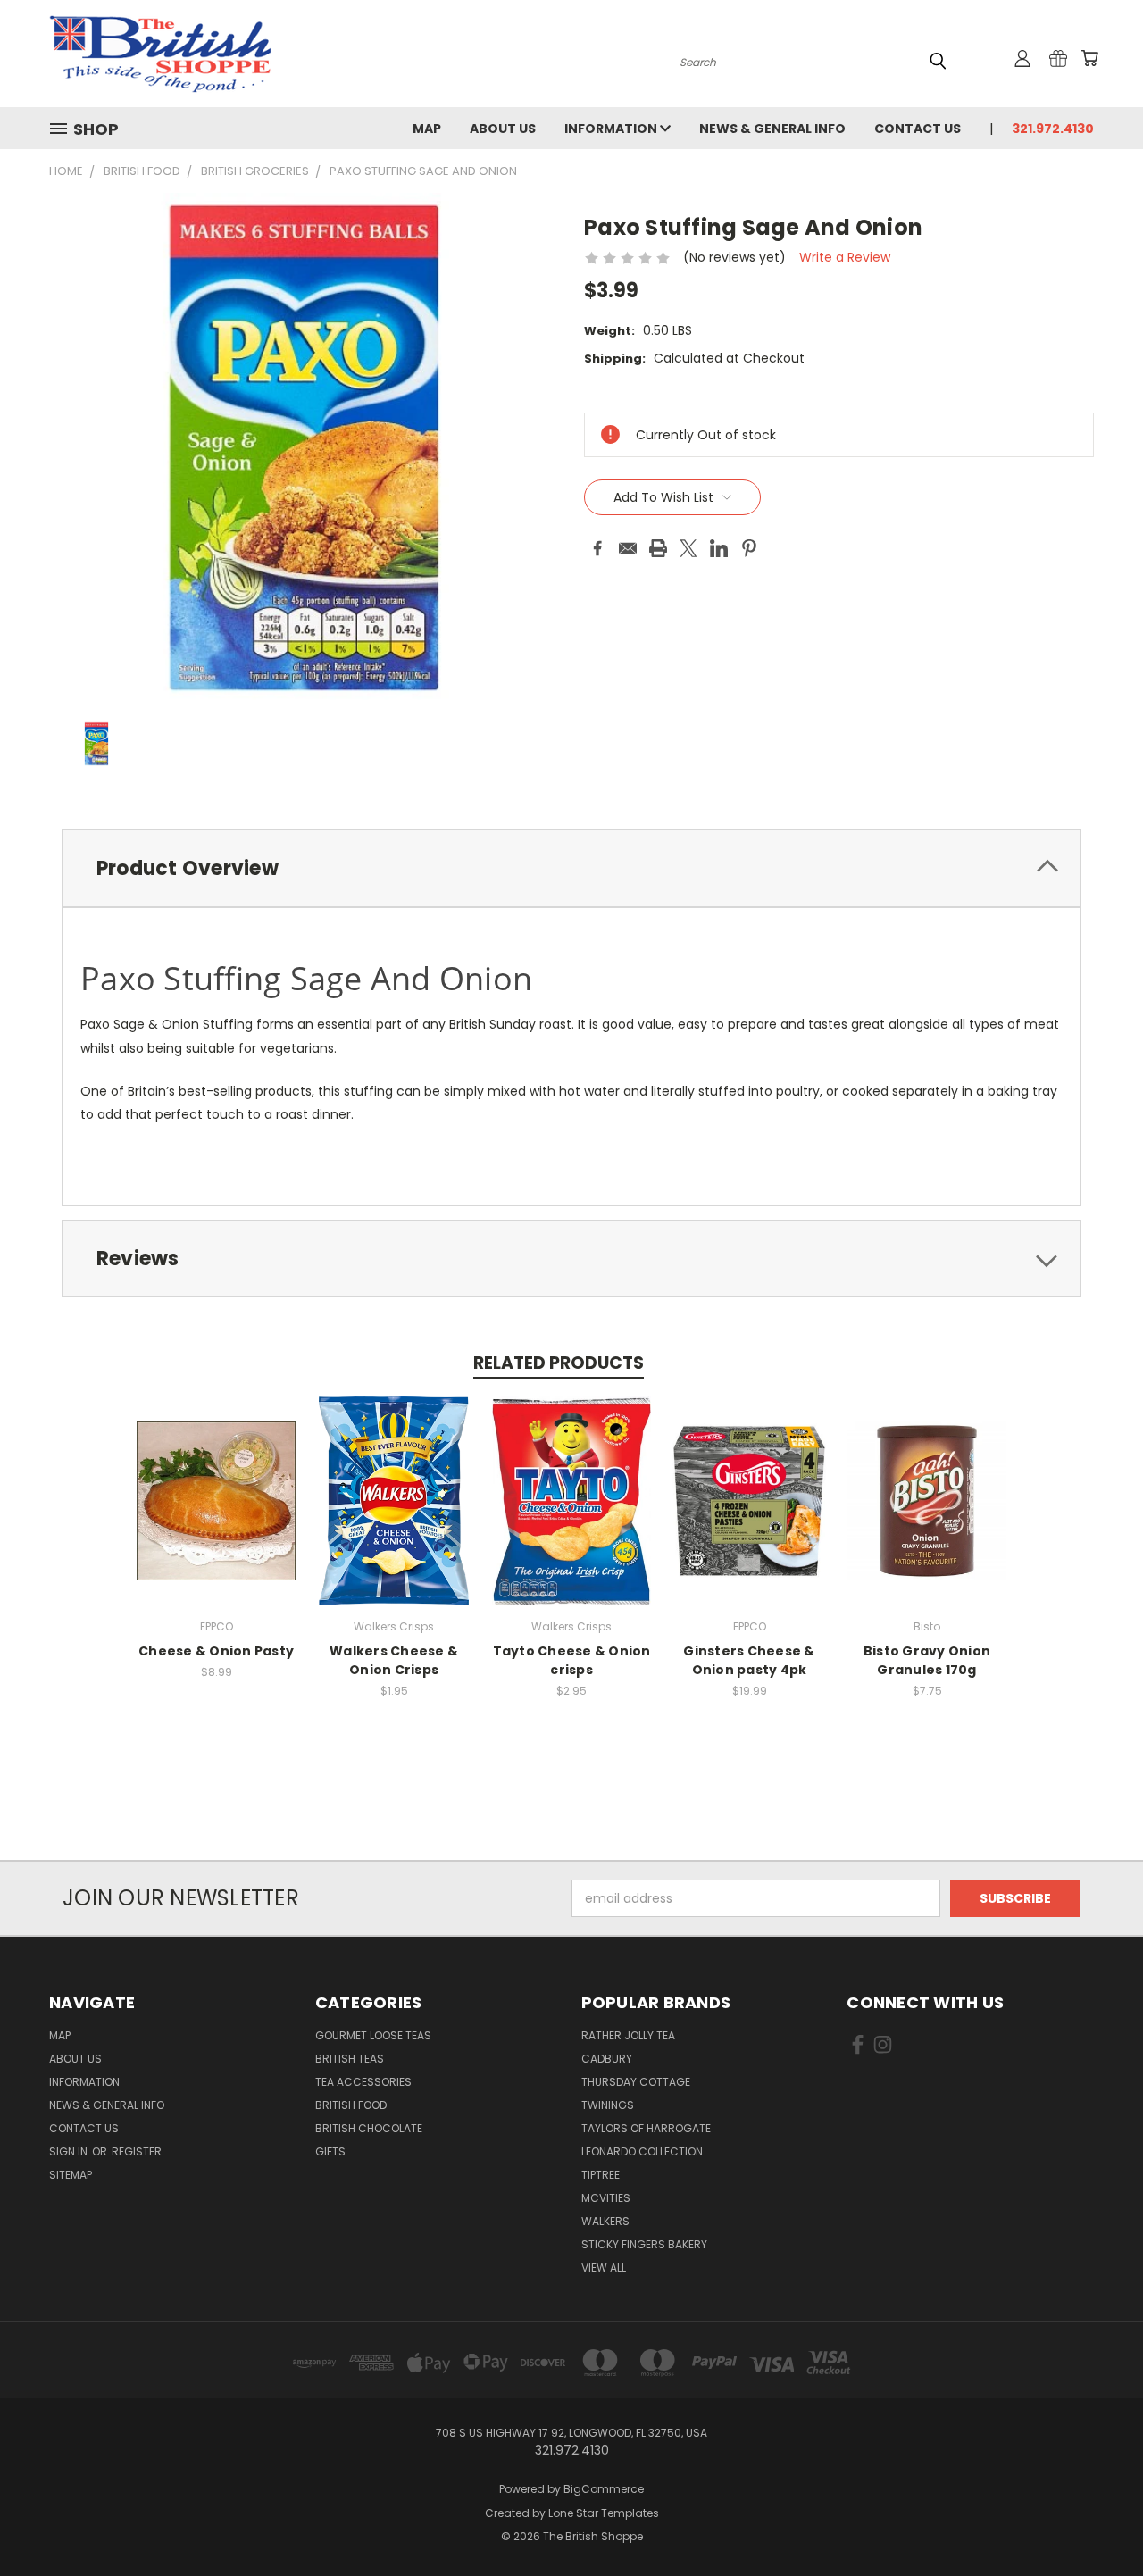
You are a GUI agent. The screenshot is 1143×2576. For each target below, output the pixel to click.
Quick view (216, 1499)
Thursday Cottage (636, 2082)
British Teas (350, 2059)
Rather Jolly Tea (628, 2035)
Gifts (330, 2151)
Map (427, 129)
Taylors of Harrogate (646, 2128)
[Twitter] (688, 548)
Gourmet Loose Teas (373, 2035)
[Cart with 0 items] (1089, 58)
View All (604, 2268)
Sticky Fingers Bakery (644, 2244)
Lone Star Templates (604, 2513)
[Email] (628, 548)
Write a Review (845, 257)
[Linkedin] (719, 548)
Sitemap (71, 2175)
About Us (503, 129)
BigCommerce (604, 2489)
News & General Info (772, 129)
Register (137, 2151)
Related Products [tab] (559, 1363)
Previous (1096, 2520)
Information (612, 129)
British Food (351, 2105)
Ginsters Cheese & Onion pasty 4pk (749, 1660)
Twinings (608, 2105)
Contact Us (918, 129)
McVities (606, 2198)
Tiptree (601, 2175)
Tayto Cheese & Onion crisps (572, 1660)
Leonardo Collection (642, 2151)
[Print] (658, 548)
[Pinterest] (749, 548)
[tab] (571, 868)
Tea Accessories (363, 2082)
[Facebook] (597, 548)
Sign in (70, 2151)
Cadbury (607, 2059)
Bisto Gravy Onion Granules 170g (927, 1660)
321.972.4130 (1053, 129)
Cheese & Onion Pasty (216, 1651)
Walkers (605, 2221)
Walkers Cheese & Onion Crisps (394, 1660)
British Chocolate (369, 2128)
